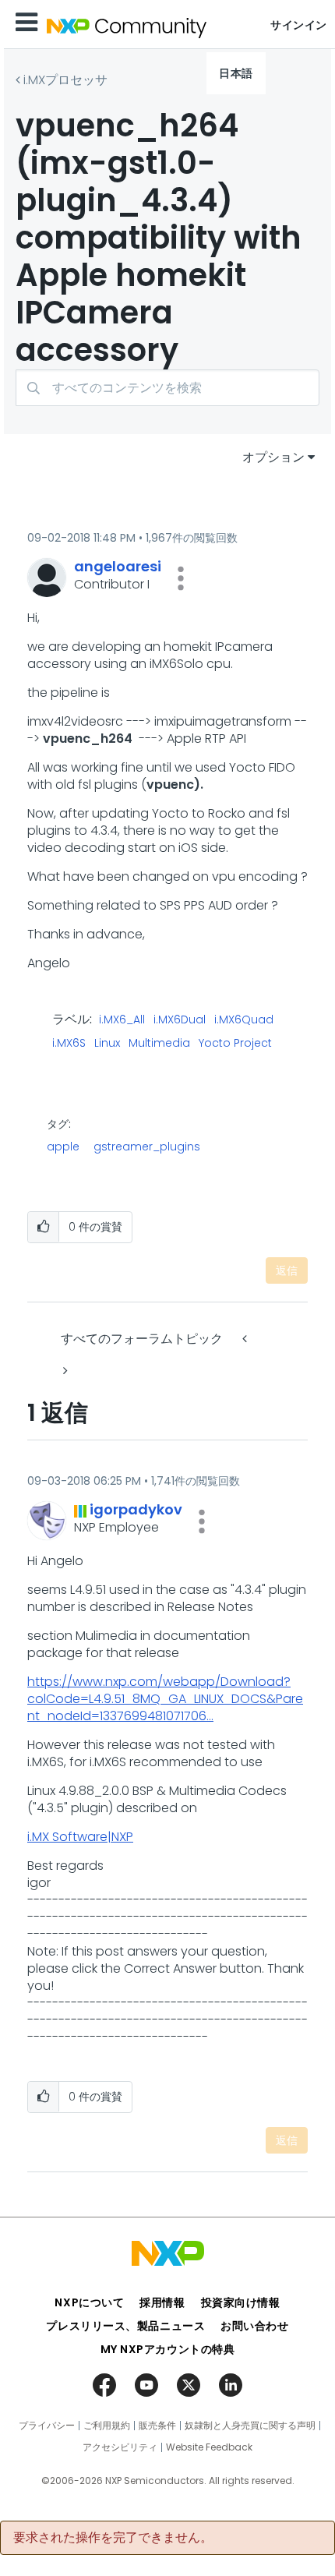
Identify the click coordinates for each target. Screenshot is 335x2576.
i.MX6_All (122, 1020)
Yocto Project (235, 1044)
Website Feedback (209, 2447)
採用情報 (162, 2302)
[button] (181, 578)
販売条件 (157, 2426)
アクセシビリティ (120, 2447)
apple (63, 1147)
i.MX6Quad (244, 1020)
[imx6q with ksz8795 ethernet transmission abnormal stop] (64, 1371)
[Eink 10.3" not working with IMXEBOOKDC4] (246, 1339)
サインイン (299, 25)
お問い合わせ (254, 2326)
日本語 (236, 73)
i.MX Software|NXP (80, 1837)
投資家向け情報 (241, 2302)
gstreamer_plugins (147, 1147)
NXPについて (89, 2302)
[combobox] (167, 388)
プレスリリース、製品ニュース (125, 2326)
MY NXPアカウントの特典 (168, 2349)
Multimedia (159, 1044)
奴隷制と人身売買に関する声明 (250, 2426)
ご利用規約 (107, 2426)
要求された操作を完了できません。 (113, 2538)
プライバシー (47, 2426)
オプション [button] (273, 457)
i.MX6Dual (180, 1020)
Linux (107, 1044)
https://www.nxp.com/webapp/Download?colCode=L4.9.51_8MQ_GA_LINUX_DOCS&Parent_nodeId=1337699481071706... (165, 1699)
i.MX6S (69, 1044)
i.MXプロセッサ (65, 80)
